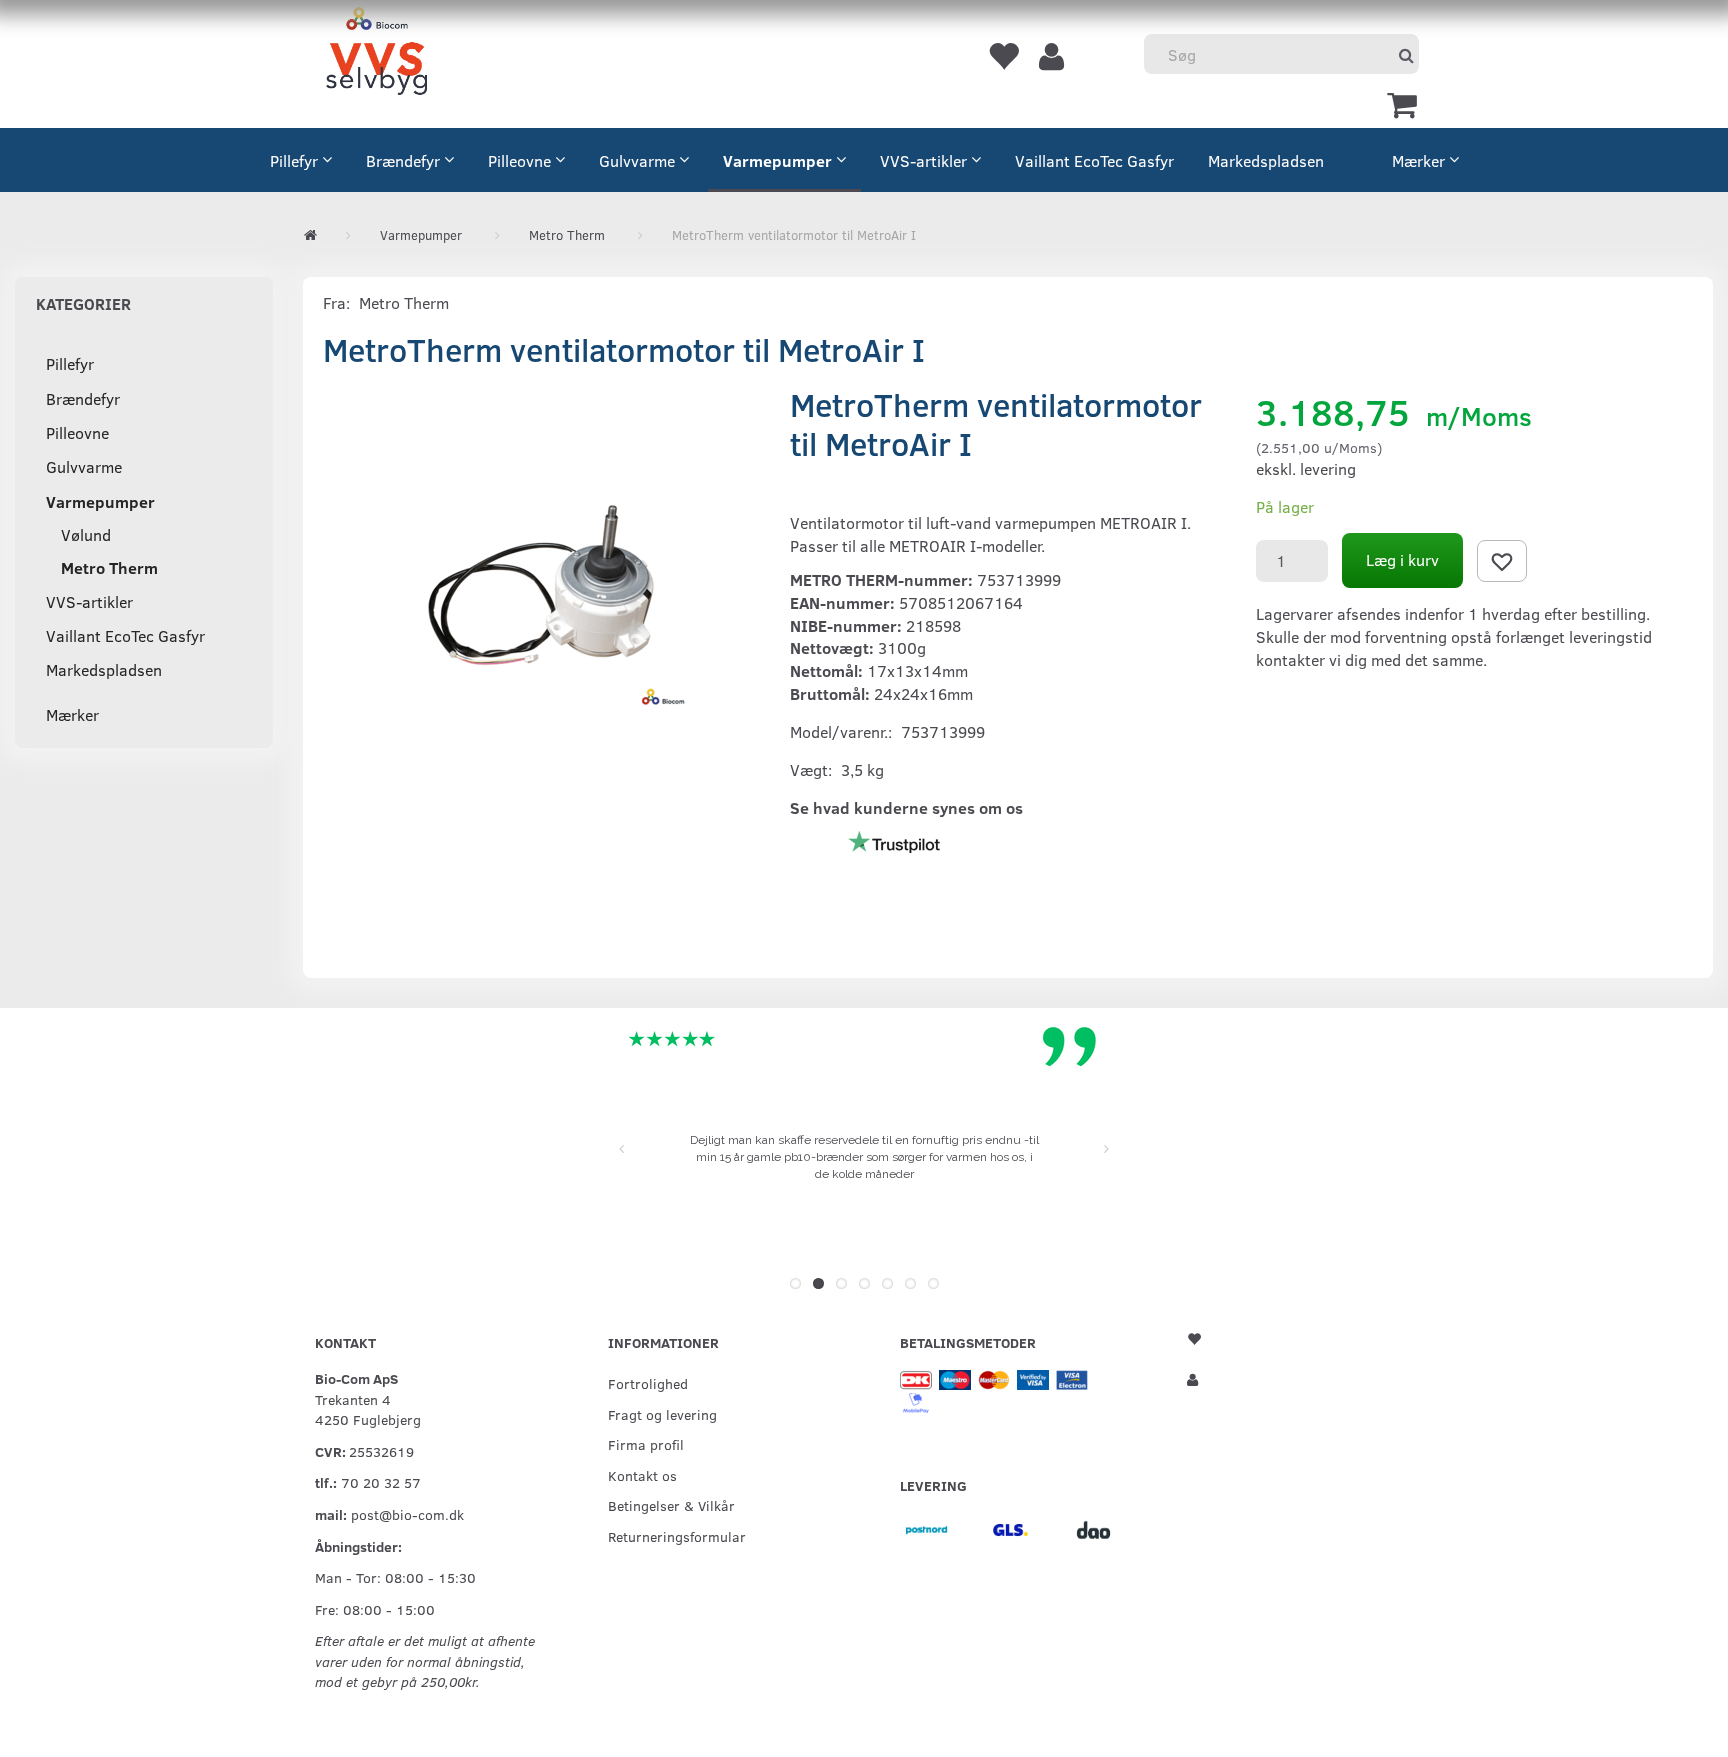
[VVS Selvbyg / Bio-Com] (376, 54)
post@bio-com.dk (407, 1514)
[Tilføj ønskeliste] (1502, 561)
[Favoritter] (1003, 55)
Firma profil (646, 1444)
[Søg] (1406, 54)
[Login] (1051, 55)
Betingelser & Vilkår (671, 1505)
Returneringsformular (677, 1536)
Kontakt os (642, 1475)
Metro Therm (404, 302)
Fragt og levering (662, 1414)
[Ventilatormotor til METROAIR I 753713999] (541, 585)
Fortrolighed (648, 1383)
